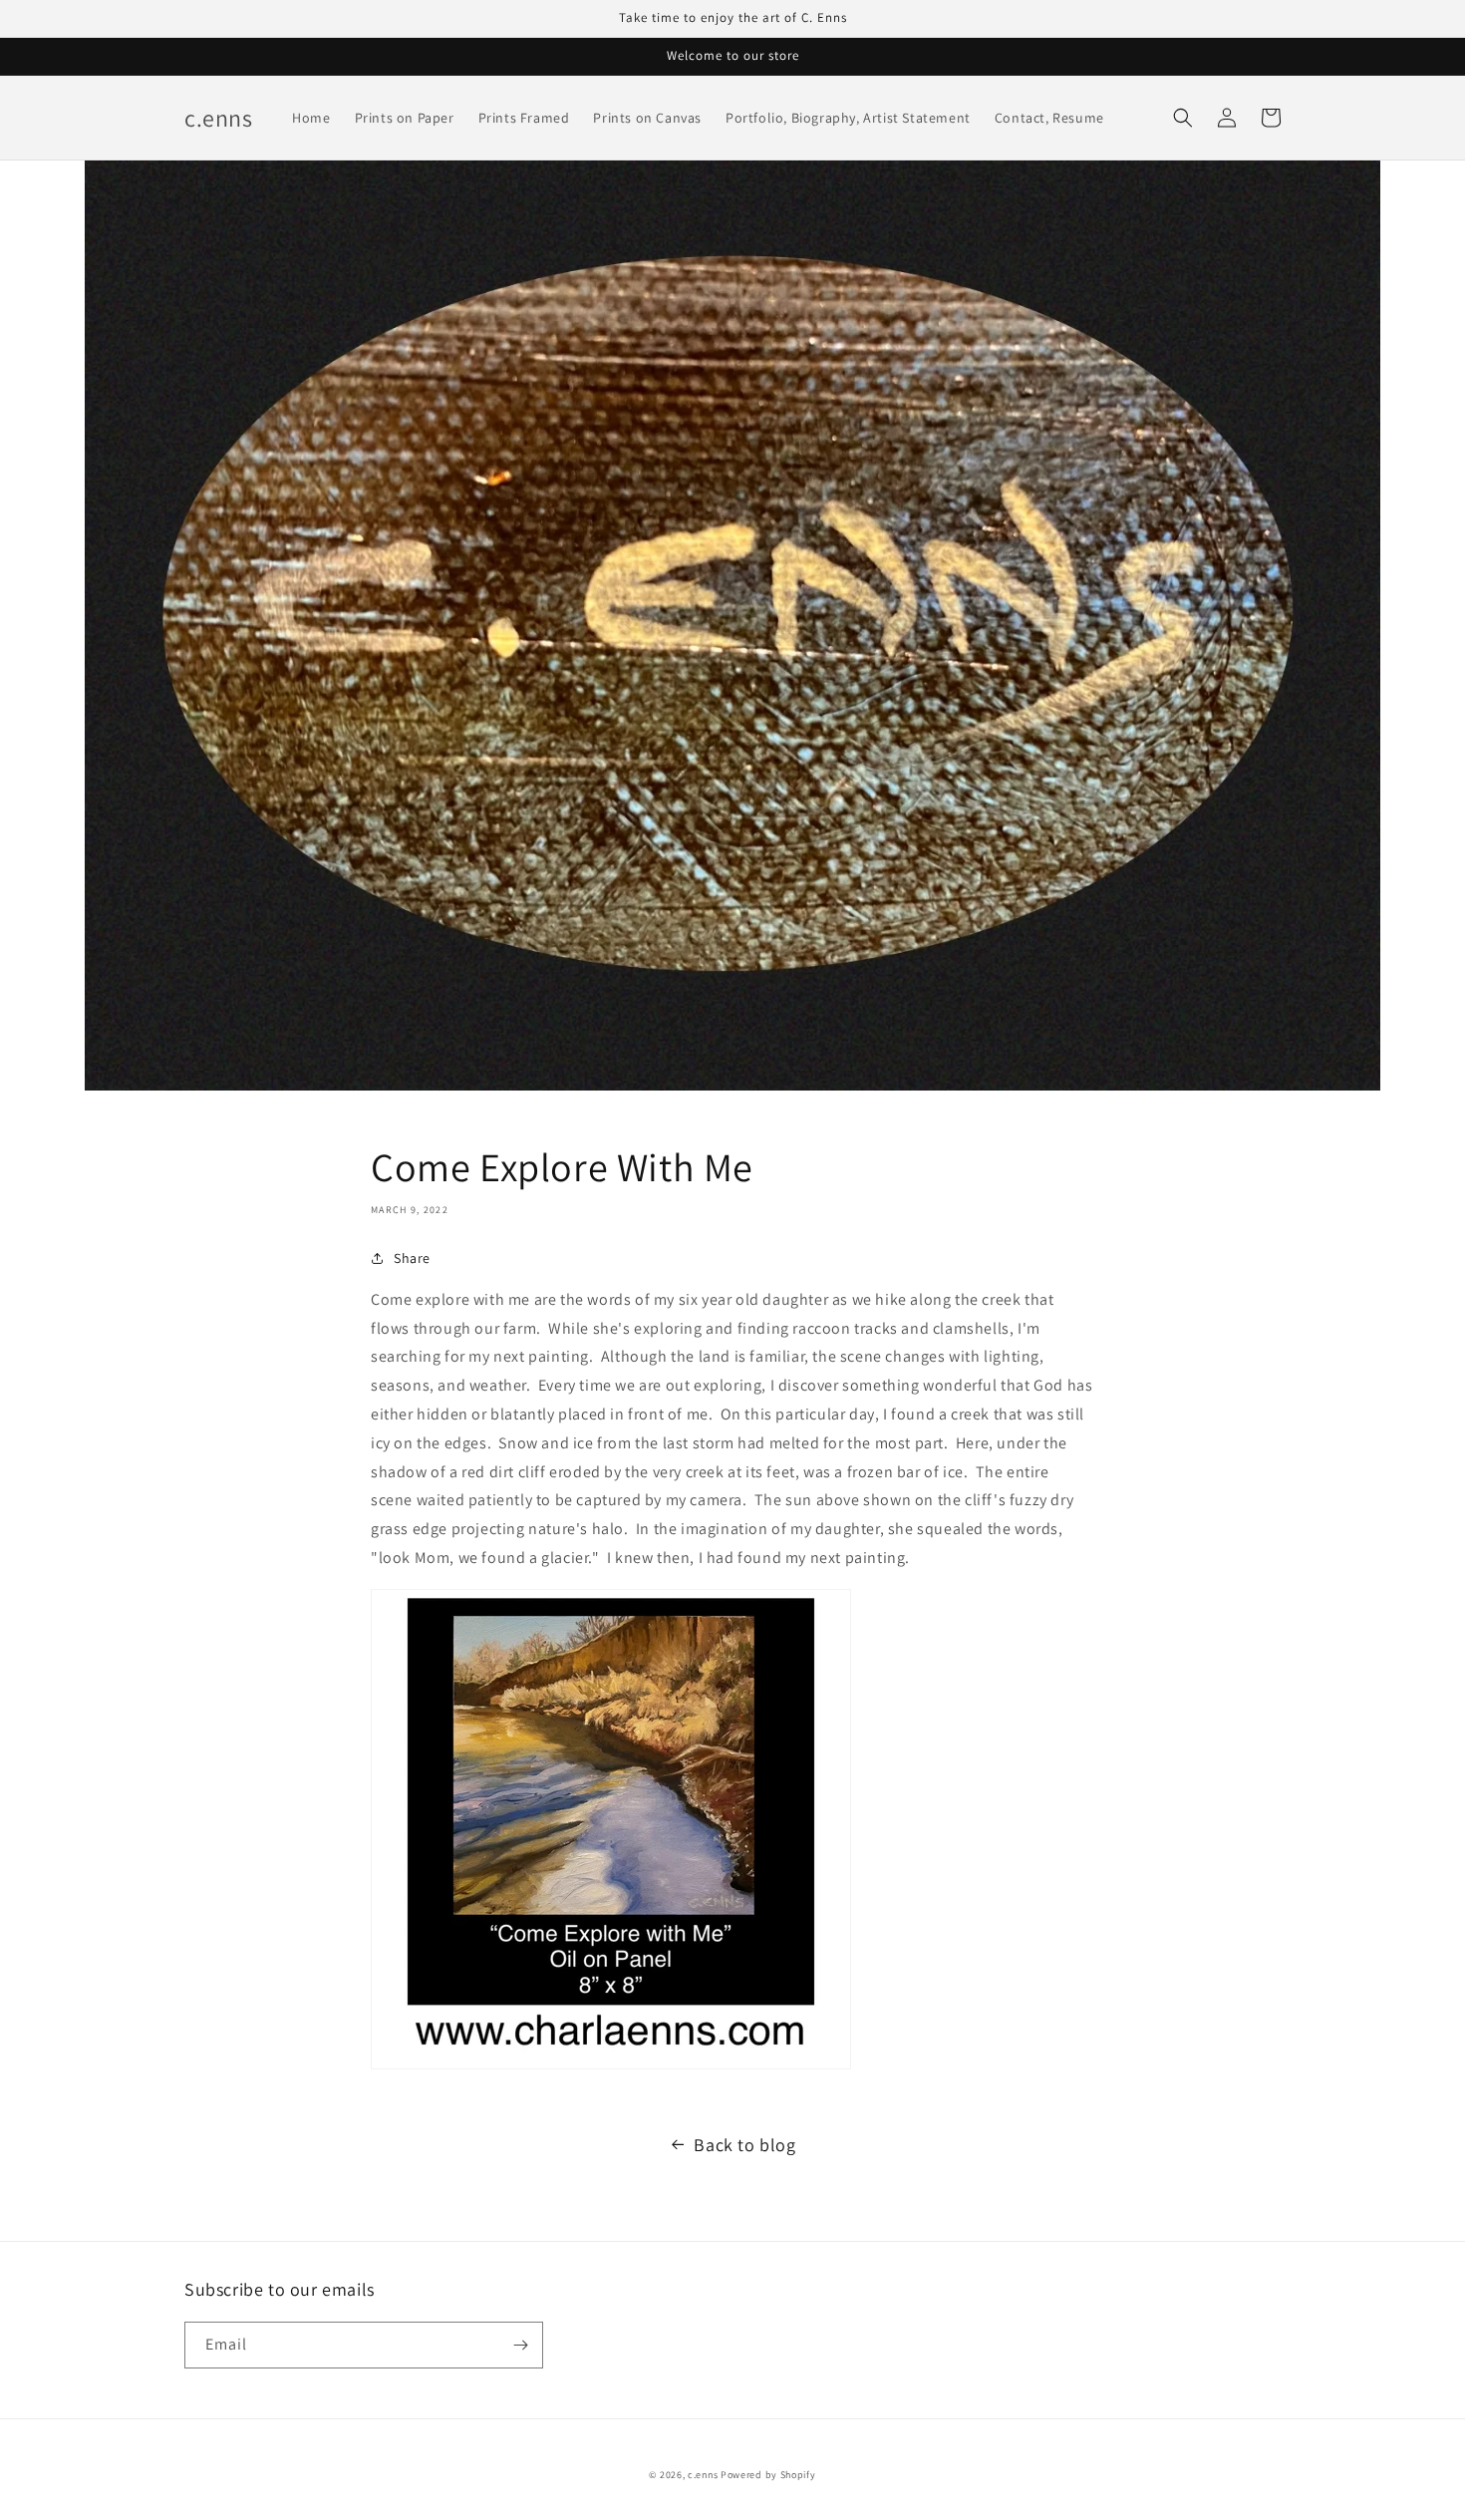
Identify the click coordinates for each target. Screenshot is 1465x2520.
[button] (1183, 118)
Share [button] (412, 1258)
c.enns (703, 2475)
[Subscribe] (520, 2345)
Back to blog (744, 2145)
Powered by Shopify (768, 2475)
